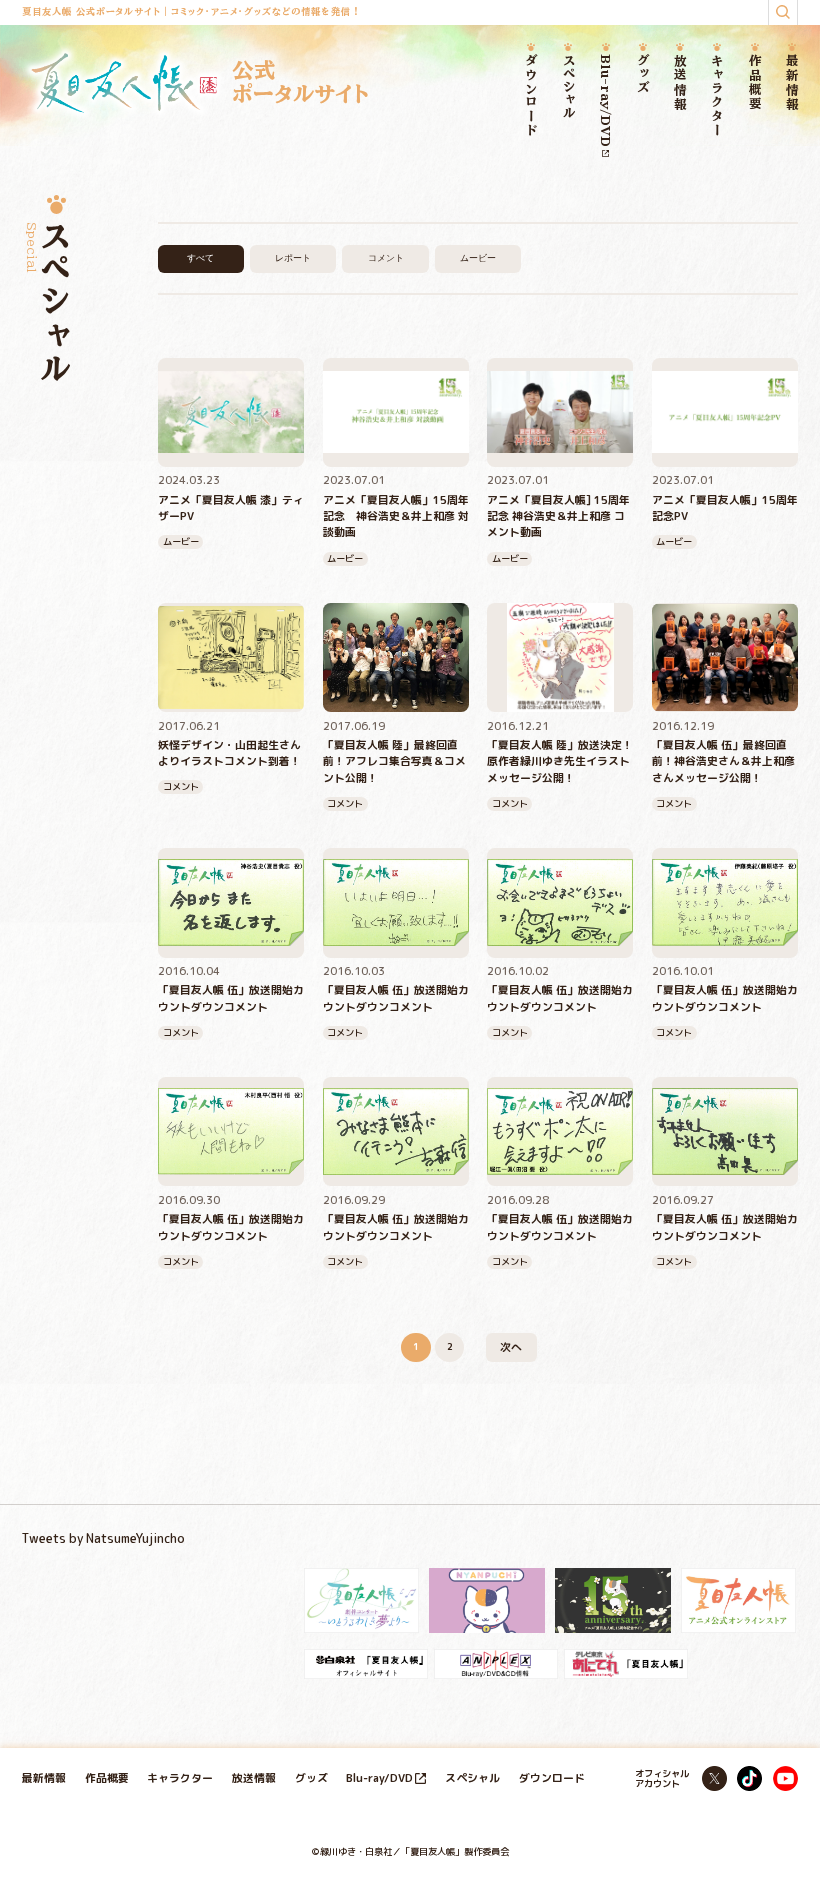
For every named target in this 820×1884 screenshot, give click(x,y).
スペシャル (568, 86)
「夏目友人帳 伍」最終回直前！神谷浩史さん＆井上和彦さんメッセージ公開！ (723, 761)
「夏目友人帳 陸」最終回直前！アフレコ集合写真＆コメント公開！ (394, 761)
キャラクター (717, 96)
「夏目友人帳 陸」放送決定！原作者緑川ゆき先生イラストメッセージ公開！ (560, 761)
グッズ (643, 74)
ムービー (478, 258)
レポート (293, 258)
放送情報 (680, 83)
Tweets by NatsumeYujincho (103, 1538)
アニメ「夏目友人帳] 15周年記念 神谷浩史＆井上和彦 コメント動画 (558, 516)
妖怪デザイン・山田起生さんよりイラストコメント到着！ (229, 752)
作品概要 (754, 83)
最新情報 (791, 83)
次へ (511, 1346)
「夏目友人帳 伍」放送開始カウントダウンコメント (231, 997)
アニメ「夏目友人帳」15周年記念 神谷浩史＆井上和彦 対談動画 (396, 516)
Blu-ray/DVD (605, 100)
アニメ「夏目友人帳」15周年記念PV (725, 507)
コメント (386, 258)
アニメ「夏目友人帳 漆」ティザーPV (231, 507)
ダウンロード (531, 96)
